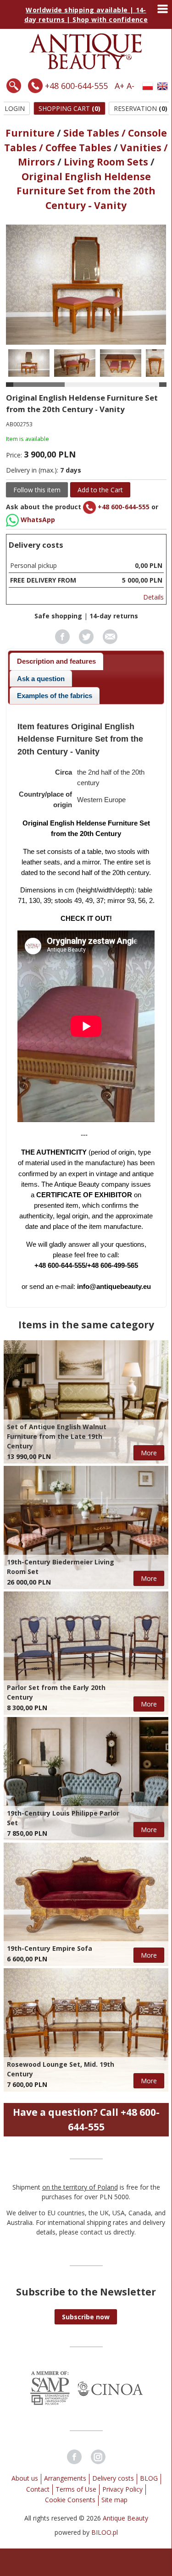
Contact (38, 2489)
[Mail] (110, 641)
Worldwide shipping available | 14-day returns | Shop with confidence (86, 15)
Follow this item (37, 490)
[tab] (57, 661)
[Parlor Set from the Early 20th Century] (86, 1653)
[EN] (162, 86)
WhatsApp (37, 520)
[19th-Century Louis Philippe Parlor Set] (86, 1779)
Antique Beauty (125, 2518)
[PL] (148, 86)
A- (130, 86)
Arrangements (65, 2478)
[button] (86, 2317)
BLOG (149, 2478)
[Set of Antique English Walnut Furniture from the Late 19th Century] (86, 1402)
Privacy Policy (122, 2489)
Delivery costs (113, 2478)
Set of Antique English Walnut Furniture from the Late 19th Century (57, 1436)
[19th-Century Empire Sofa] (86, 1904)
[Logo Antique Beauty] (86, 67)
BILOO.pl (105, 2532)
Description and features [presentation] (56, 661)
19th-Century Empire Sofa (50, 1948)
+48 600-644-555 (76, 86)
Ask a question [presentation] (41, 679)
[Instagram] (98, 2457)
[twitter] (86, 641)
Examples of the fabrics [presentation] (55, 696)
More (149, 1453)
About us (25, 2478)
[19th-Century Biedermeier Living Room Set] (86, 1527)
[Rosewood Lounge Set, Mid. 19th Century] (86, 2030)
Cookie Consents (70, 2500)
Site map (114, 2500)
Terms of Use (76, 2489)
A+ (119, 86)
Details (153, 597)
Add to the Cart (100, 490)
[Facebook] (74, 2457)
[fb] (62, 641)
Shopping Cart (69, 108)
